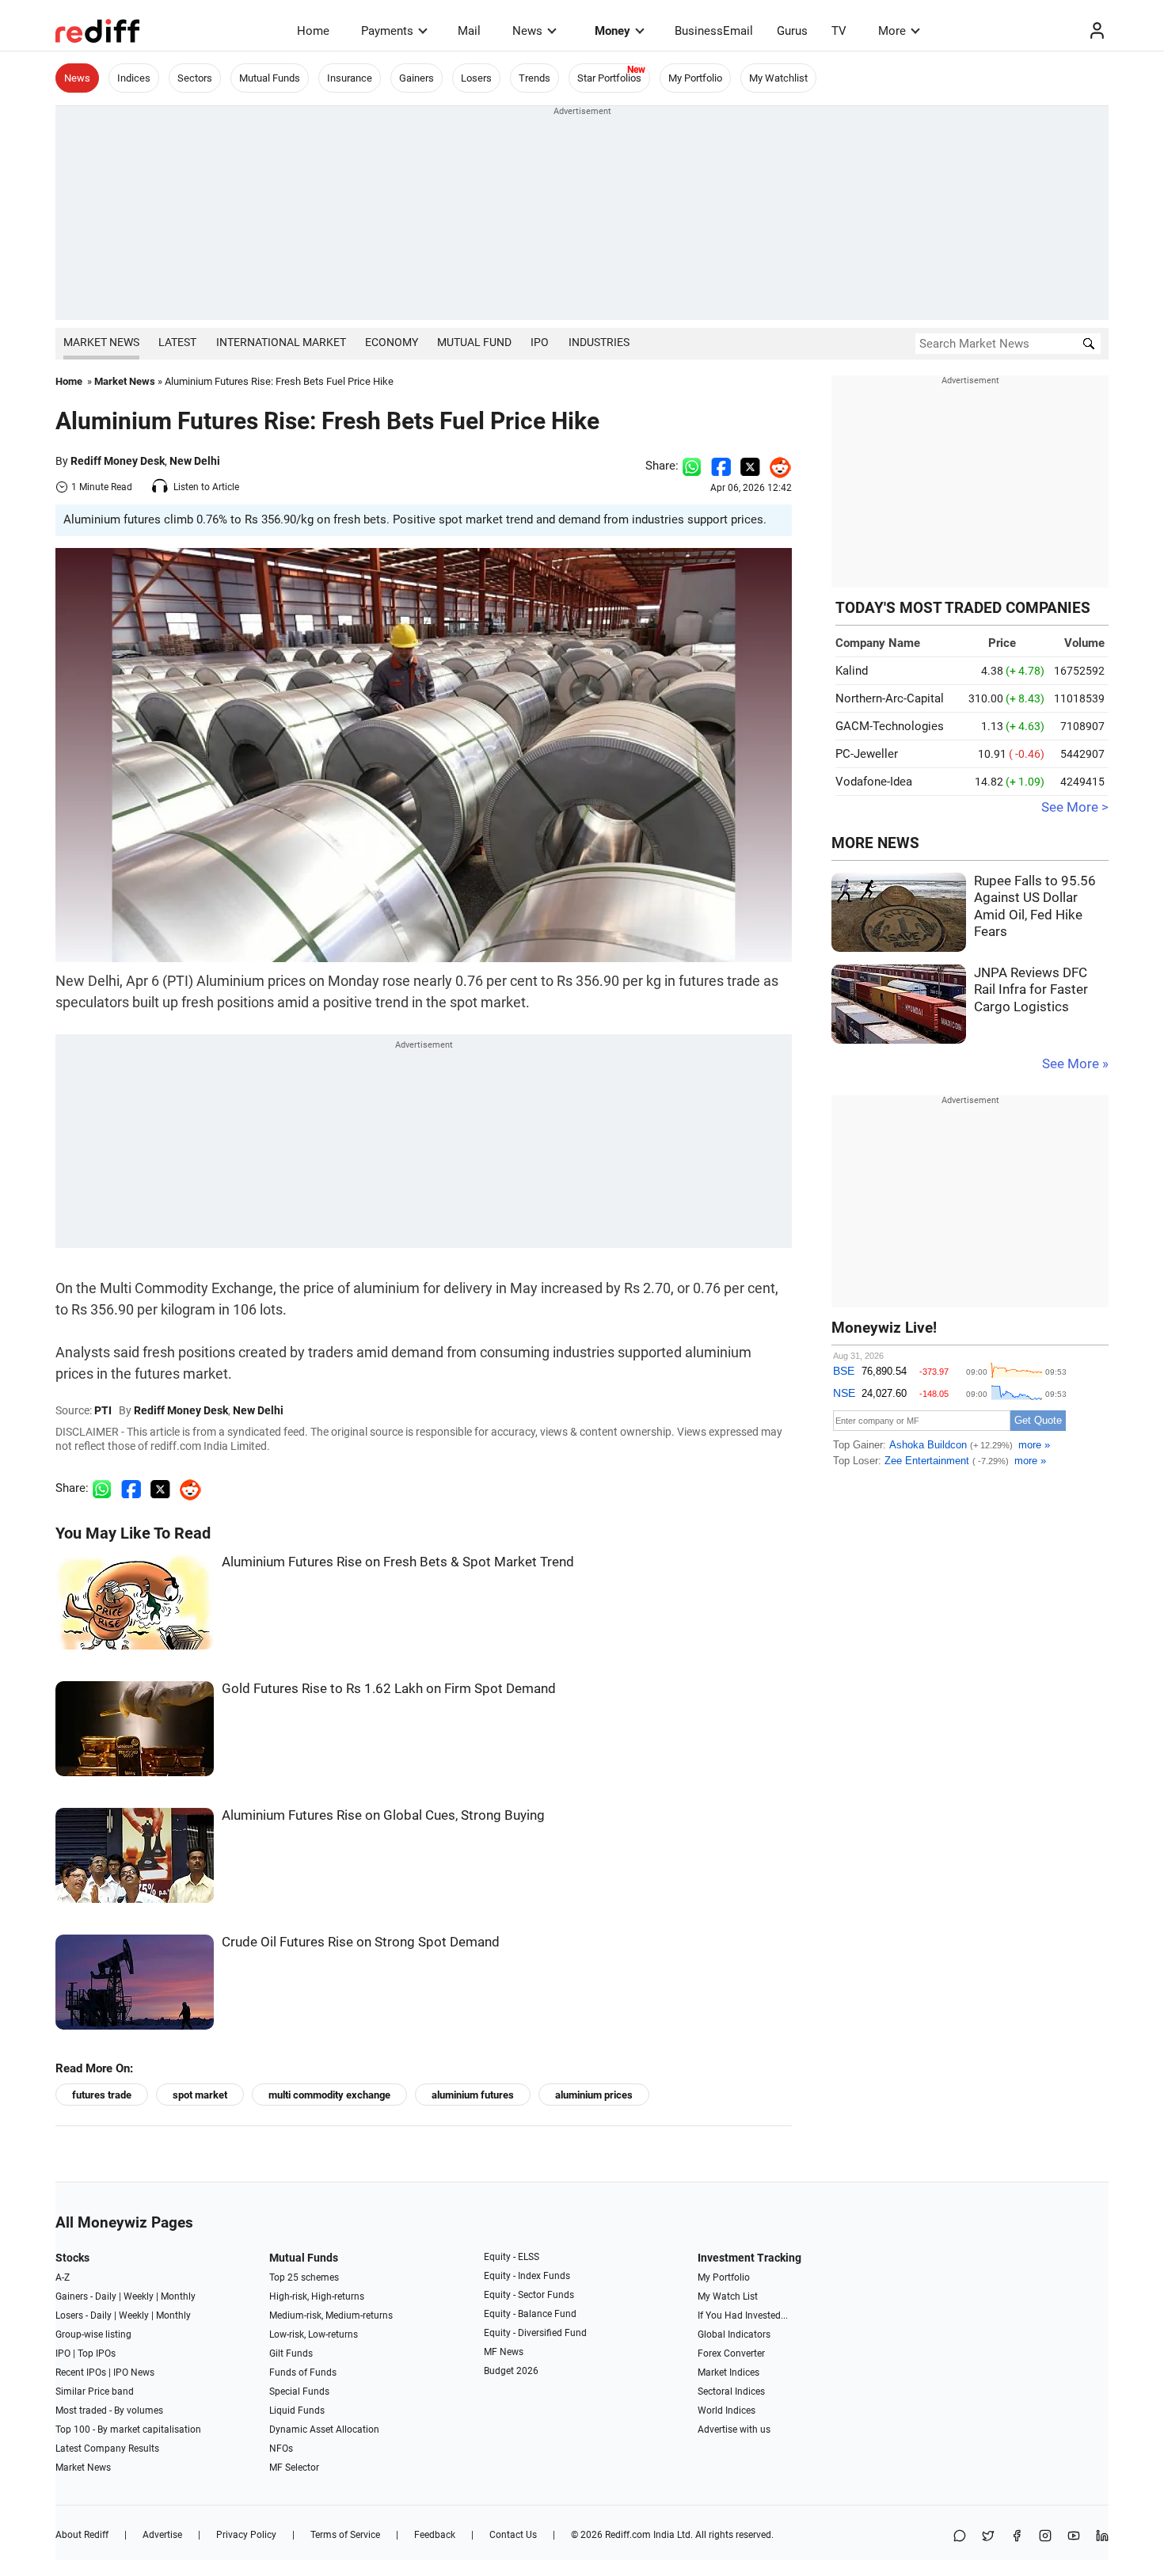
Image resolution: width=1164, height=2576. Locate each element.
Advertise (162, 2535)
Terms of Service (345, 2535)
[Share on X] (988, 2537)
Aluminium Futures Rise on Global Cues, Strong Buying (383, 1815)
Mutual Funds (270, 78)
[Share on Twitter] (750, 466)
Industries (599, 342)
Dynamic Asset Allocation (324, 2430)
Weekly (139, 2296)
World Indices (727, 2410)
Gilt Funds (291, 2353)
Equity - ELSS (512, 2257)
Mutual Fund (474, 342)
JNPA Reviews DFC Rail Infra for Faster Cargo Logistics (1031, 990)
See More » (1075, 1064)
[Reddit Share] (776, 466)
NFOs (281, 2449)
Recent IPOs (81, 2372)
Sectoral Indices (731, 2391)
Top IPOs (97, 2353)
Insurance (350, 78)
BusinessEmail (714, 31)
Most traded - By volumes (109, 2410)
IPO (540, 342)
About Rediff (82, 2535)
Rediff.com (628, 2535)
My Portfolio (695, 78)
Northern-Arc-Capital (890, 698)
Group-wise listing (93, 2334)
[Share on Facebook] (721, 466)
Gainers (417, 78)
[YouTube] (1074, 2537)
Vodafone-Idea (874, 782)
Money (612, 31)
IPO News (134, 2372)
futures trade (102, 2095)
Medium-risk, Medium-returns (331, 2315)
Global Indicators (734, 2334)
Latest (177, 342)
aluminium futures (473, 2095)
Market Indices (728, 2372)
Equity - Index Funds (527, 2276)
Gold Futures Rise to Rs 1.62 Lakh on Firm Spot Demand (389, 1689)
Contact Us (513, 2535)
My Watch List (728, 2296)
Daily (106, 2296)
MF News (504, 2352)
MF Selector (294, 2468)
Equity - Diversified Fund (535, 2333)
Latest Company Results (107, 2449)
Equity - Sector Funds (529, 2295)
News (527, 31)
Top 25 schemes (304, 2277)
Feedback (435, 2535)
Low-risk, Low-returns (314, 2334)
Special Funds (299, 2391)
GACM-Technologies (890, 726)
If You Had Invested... (743, 2315)
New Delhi (195, 461)
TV (839, 31)
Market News (101, 342)
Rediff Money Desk (118, 461)
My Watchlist (778, 78)
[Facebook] (1017, 2537)
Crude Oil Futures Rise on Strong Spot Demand (361, 1942)
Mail (469, 31)
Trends (534, 78)
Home (313, 31)
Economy (392, 342)
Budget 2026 (511, 2371)
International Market (281, 342)
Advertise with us (734, 2430)
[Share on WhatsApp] (960, 2537)
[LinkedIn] (1102, 2537)
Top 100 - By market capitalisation (128, 2430)
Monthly (178, 2296)
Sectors (195, 78)
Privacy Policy (246, 2535)
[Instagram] (1045, 2537)
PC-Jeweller (867, 754)
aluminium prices (594, 2095)
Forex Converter (731, 2353)
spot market (200, 2095)
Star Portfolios (609, 78)
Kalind (852, 671)
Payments (387, 31)
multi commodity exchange (329, 2095)
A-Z (63, 2277)
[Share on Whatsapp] (692, 466)
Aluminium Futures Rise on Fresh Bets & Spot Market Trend (398, 1562)
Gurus (792, 31)
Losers (476, 78)
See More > (1075, 807)
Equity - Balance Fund (530, 2314)
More (892, 31)
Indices (134, 78)
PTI (103, 1410)
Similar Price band (95, 2391)
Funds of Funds (303, 2372)
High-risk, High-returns (317, 2296)
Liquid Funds (297, 2410)
